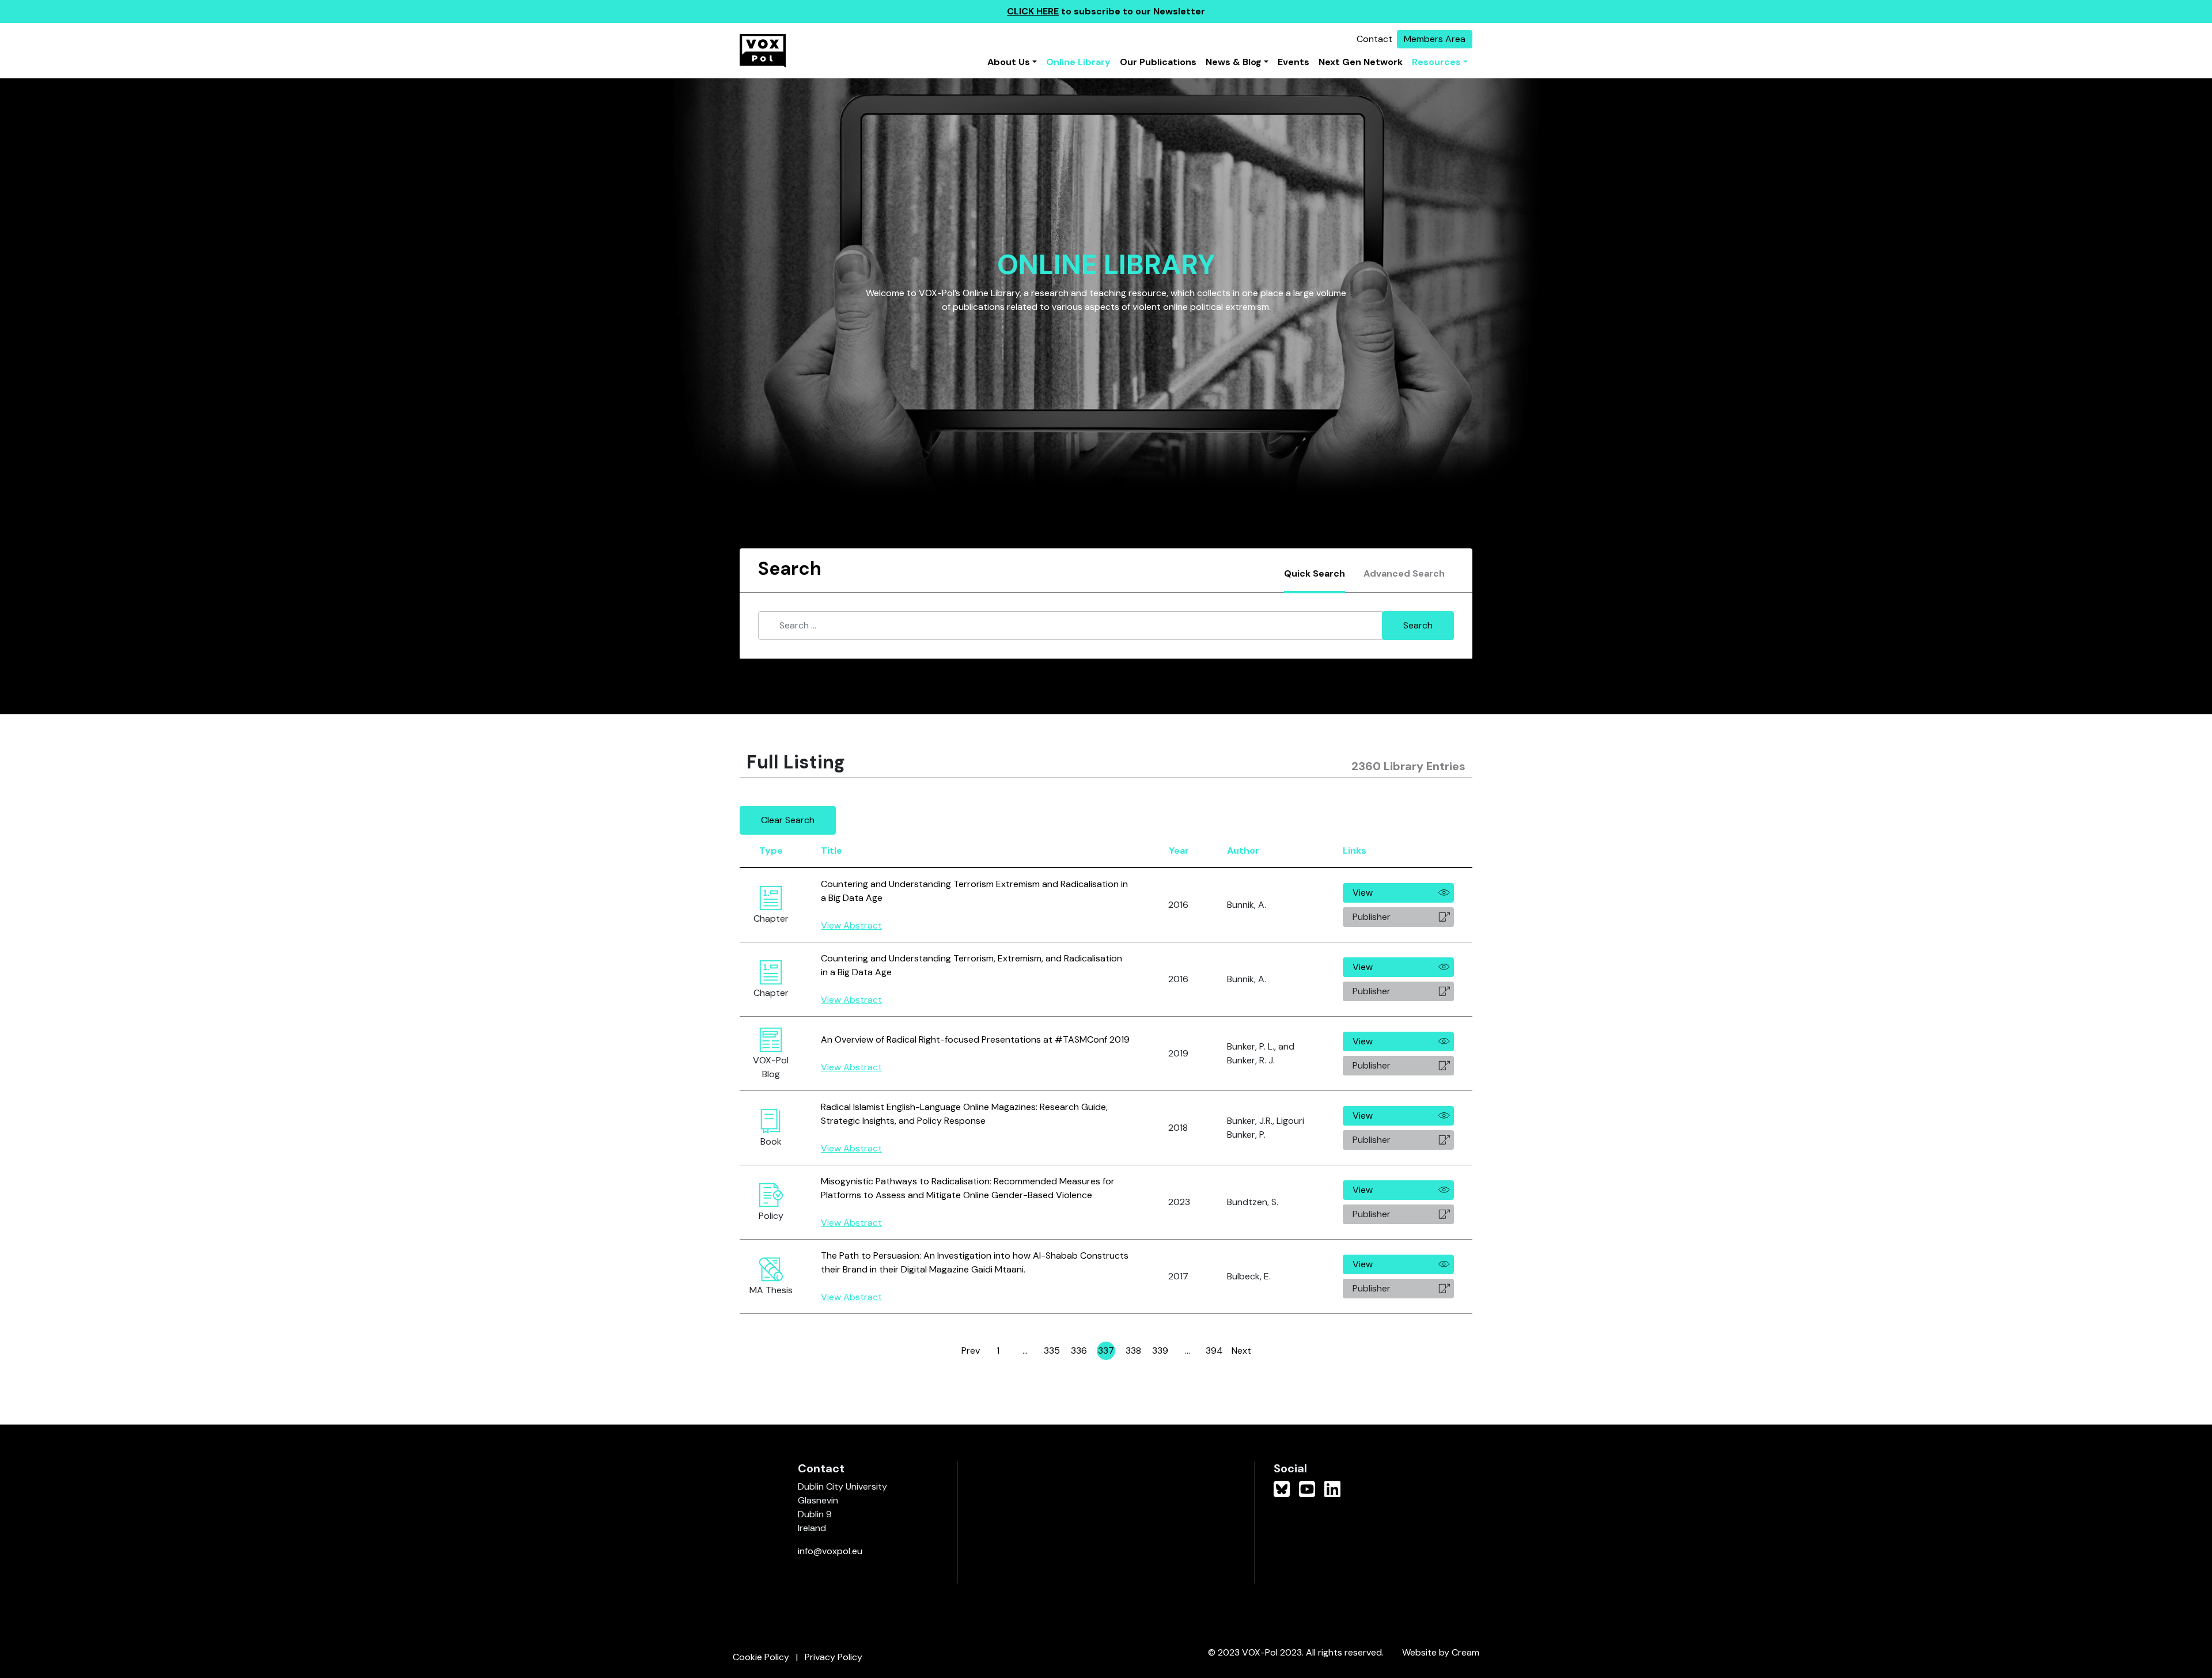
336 (1080, 1352)
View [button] (1363, 893)
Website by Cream (1441, 1652)
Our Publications (1158, 62)
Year (1179, 851)
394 (1215, 1352)
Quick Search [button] (1315, 573)
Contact (1374, 39)
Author (1243, 851)
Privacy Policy (834, 1657)
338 (1134, 1352)
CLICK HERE (1033, 11)
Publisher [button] (1372, 917)
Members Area (1435, 39)
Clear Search (788, 820)
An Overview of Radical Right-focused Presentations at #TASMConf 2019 (975, 1039)
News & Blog (1234, 62)
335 (1052, 1352)
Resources (1436, 62)
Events (1294, 62)
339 (1161, 1352)
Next (1241, 1351)
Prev (971, 1351)
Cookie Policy (761, 1657)
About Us (1009, 62)
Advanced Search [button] (1404, 573)
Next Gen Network (1361, 62)
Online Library (1078, 62)
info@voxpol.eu (830, 1551)
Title (832, 851)
